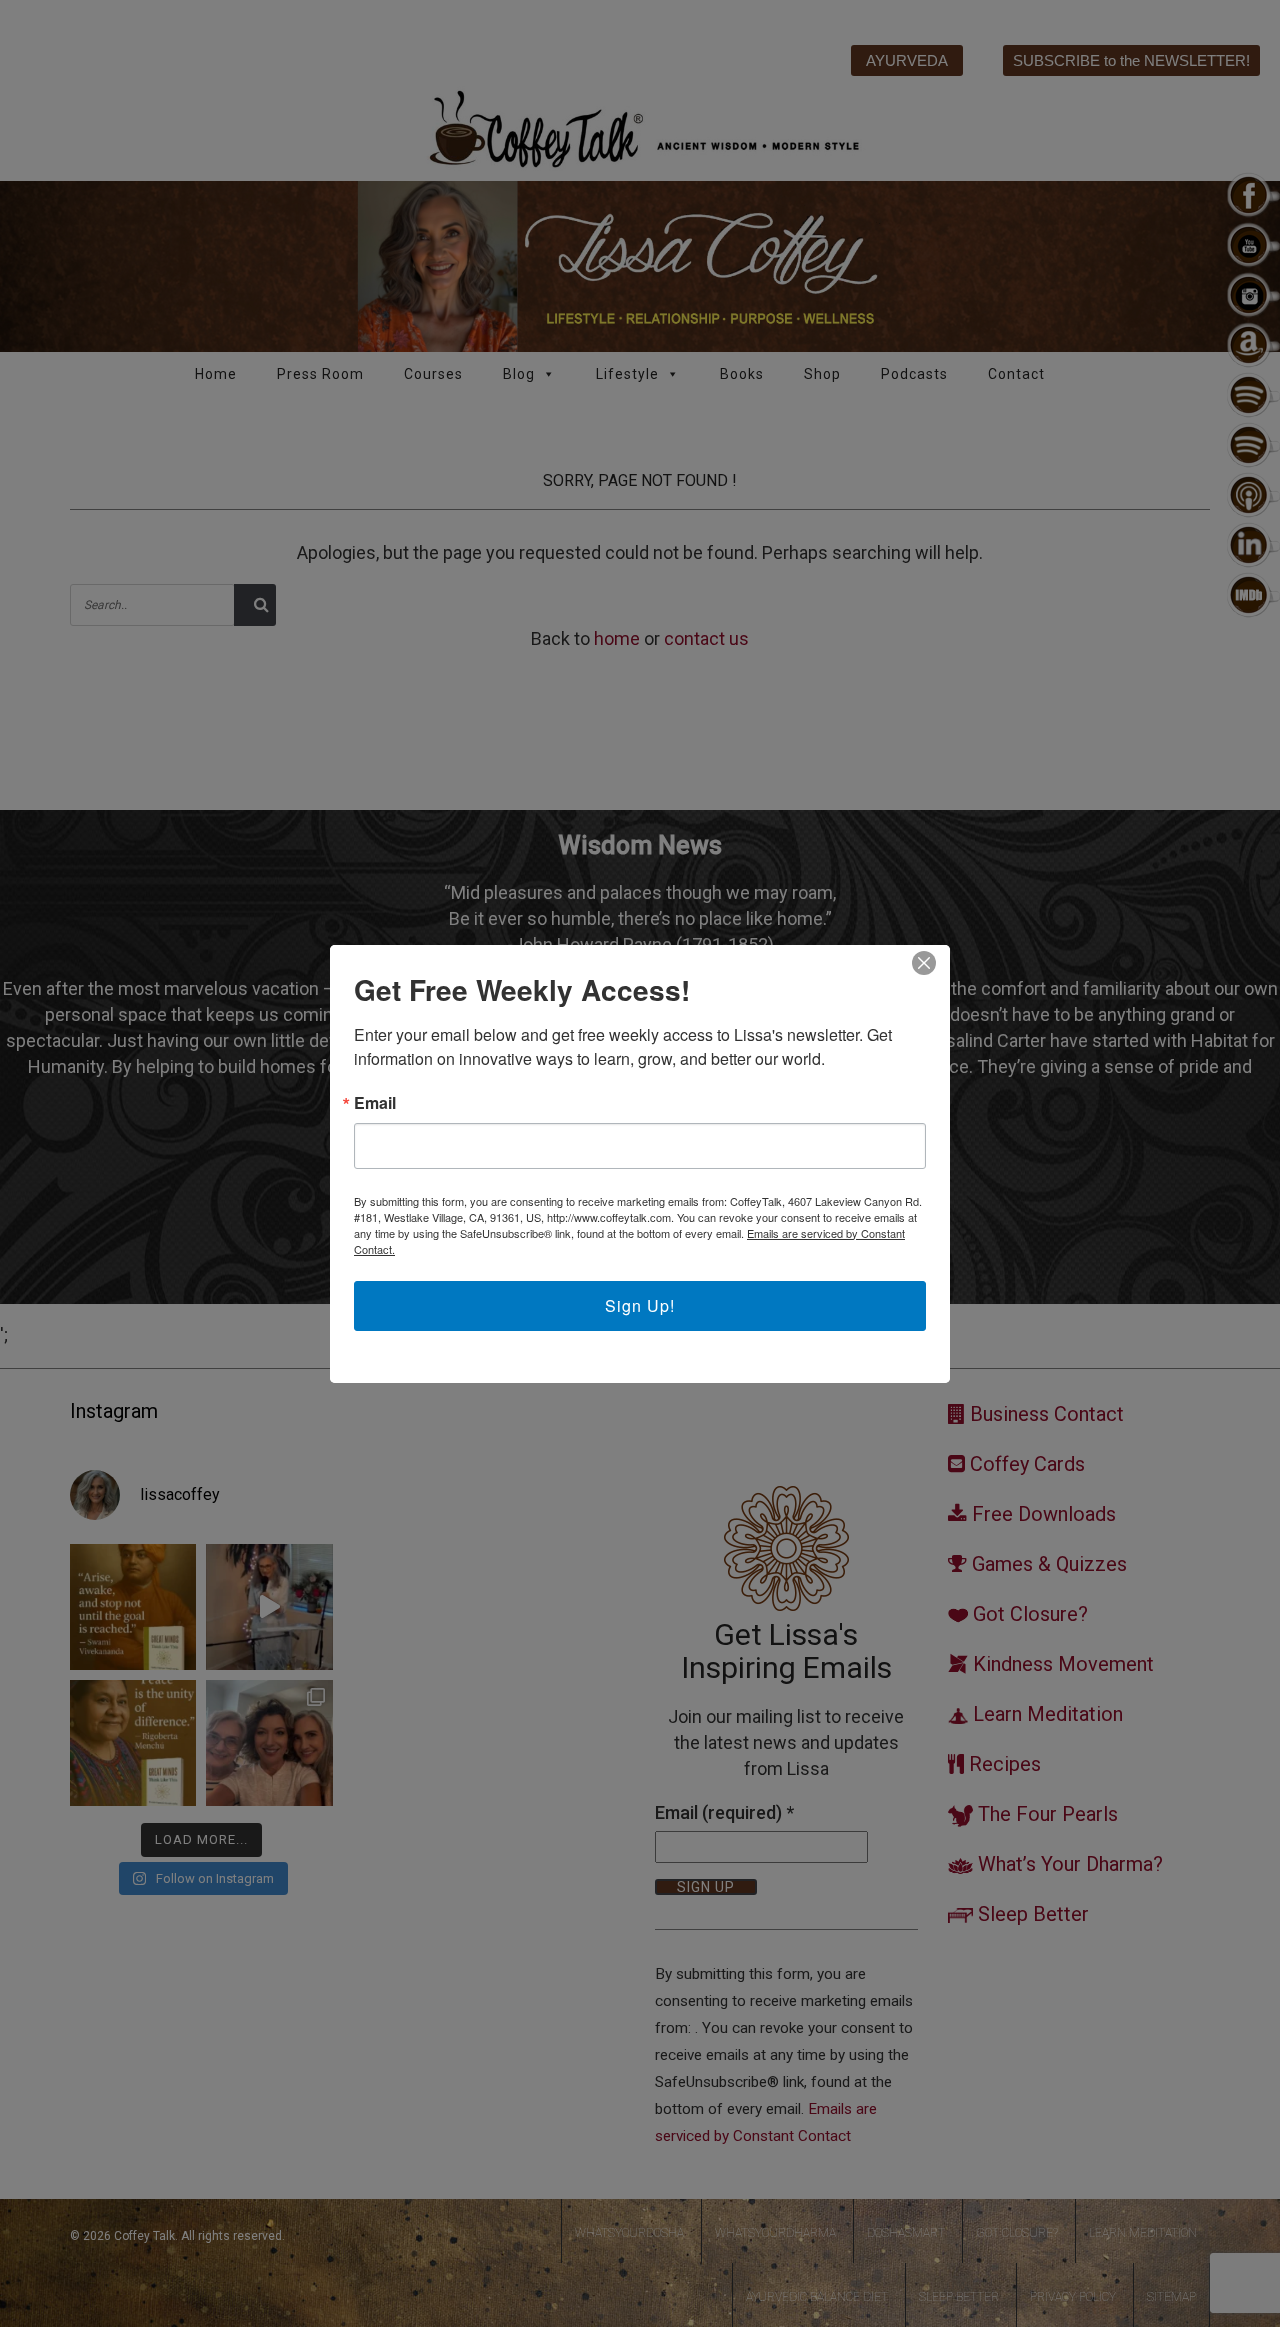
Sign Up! (640, 1305)
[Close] (924, 963)
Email (375, 1103)
